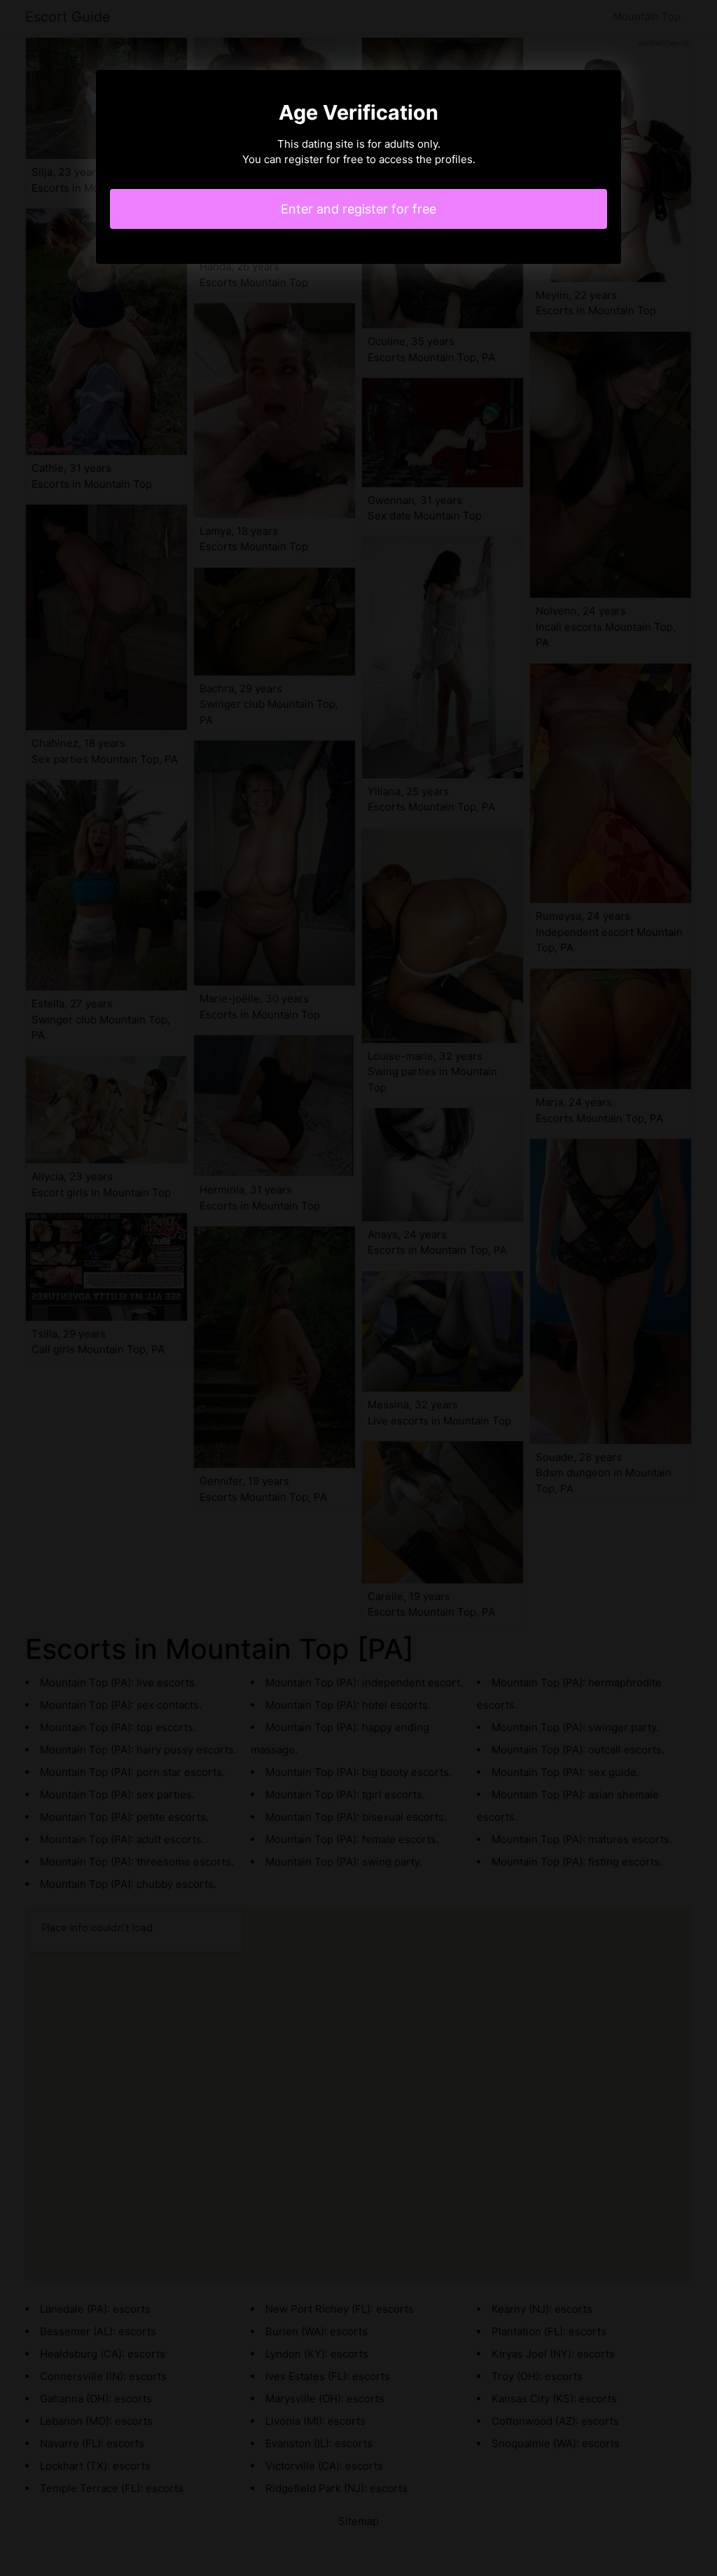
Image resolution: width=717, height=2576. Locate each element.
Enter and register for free (358, 209)
